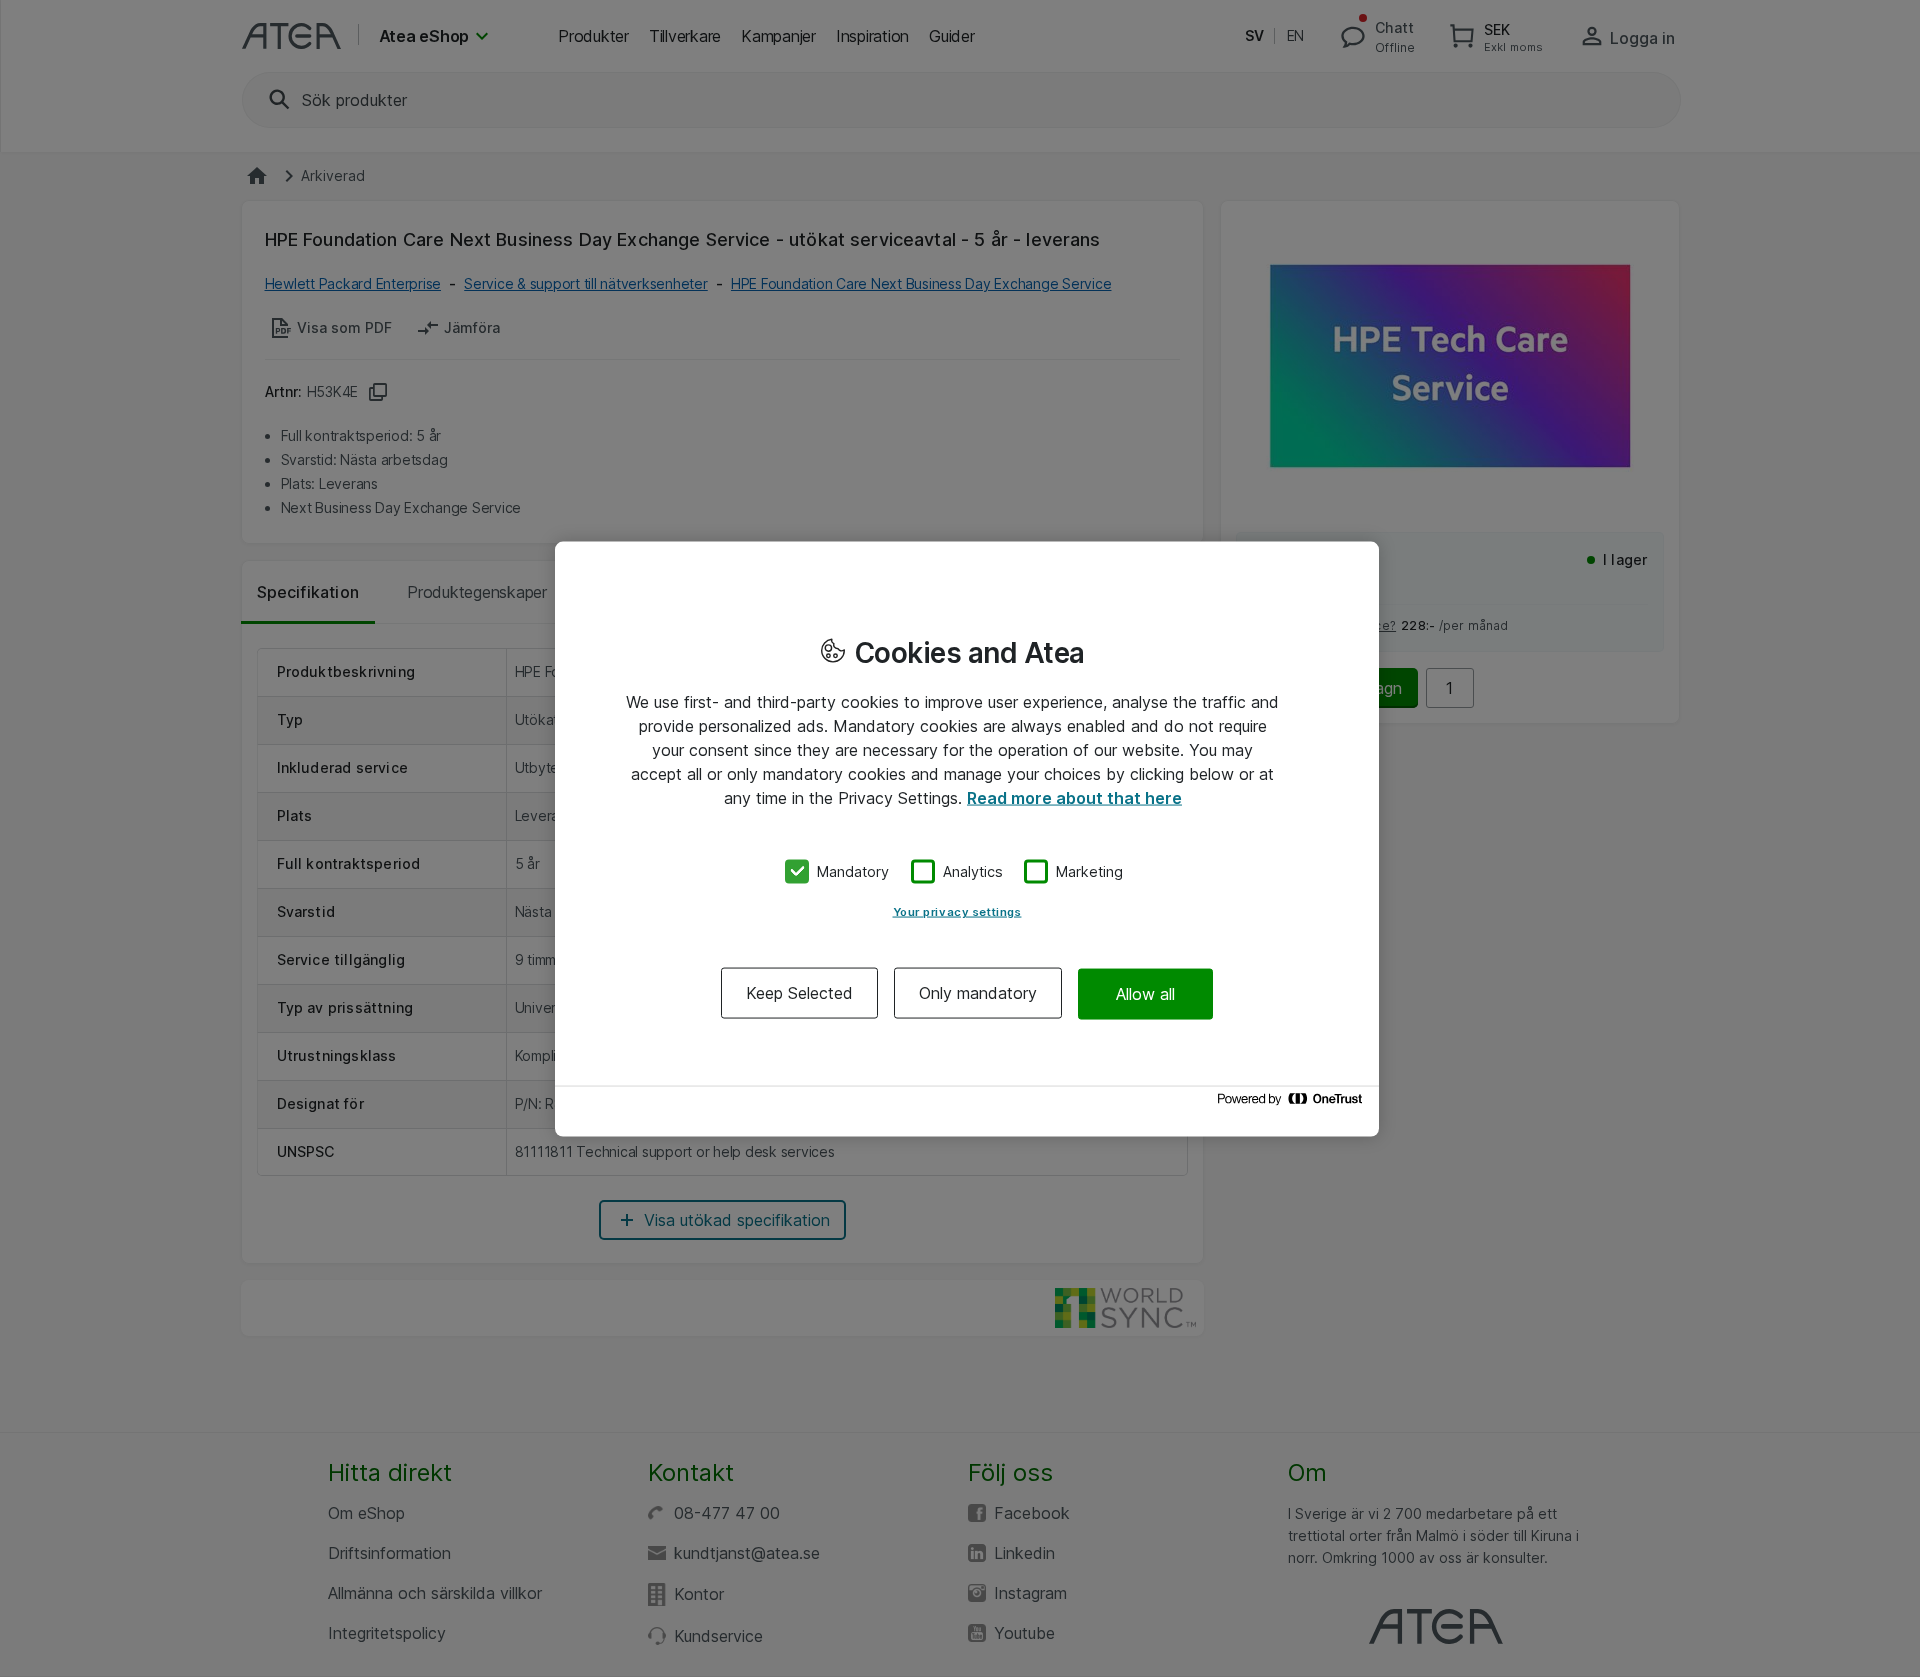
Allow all (1145, 993)
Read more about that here (1074, 797)
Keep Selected (799, 993)
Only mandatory (978, 993)
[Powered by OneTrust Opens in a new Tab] (1293, 1103)
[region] (967, 838)
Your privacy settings (957, 912)
